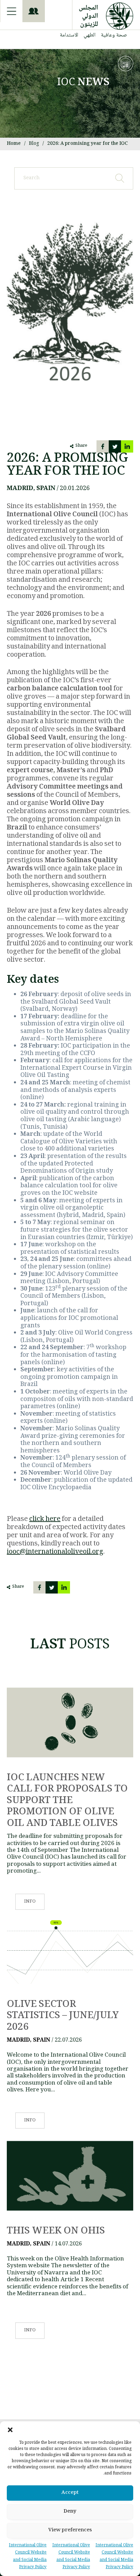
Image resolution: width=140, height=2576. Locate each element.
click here (45, 1520)
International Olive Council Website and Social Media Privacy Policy (114, 2557)
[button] (10, 2430)
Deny (70, 2512)
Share (81, 446)
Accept (70, 2493)
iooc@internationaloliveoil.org (55, 1552)
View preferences (70, 2530)
